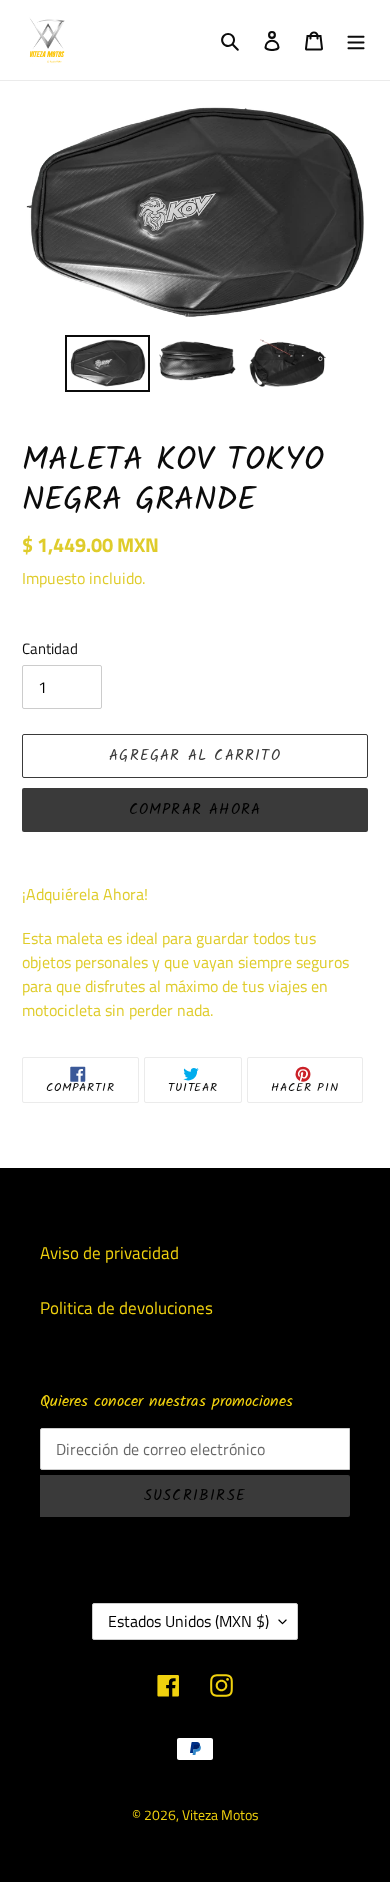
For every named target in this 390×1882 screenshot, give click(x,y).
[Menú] (356, 40)
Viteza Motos (220, 1814)
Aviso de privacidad (109, 1253)
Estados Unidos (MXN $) (188, 1621)
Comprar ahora (195, 810)
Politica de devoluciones (126, 1308)
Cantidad (50, 649)
